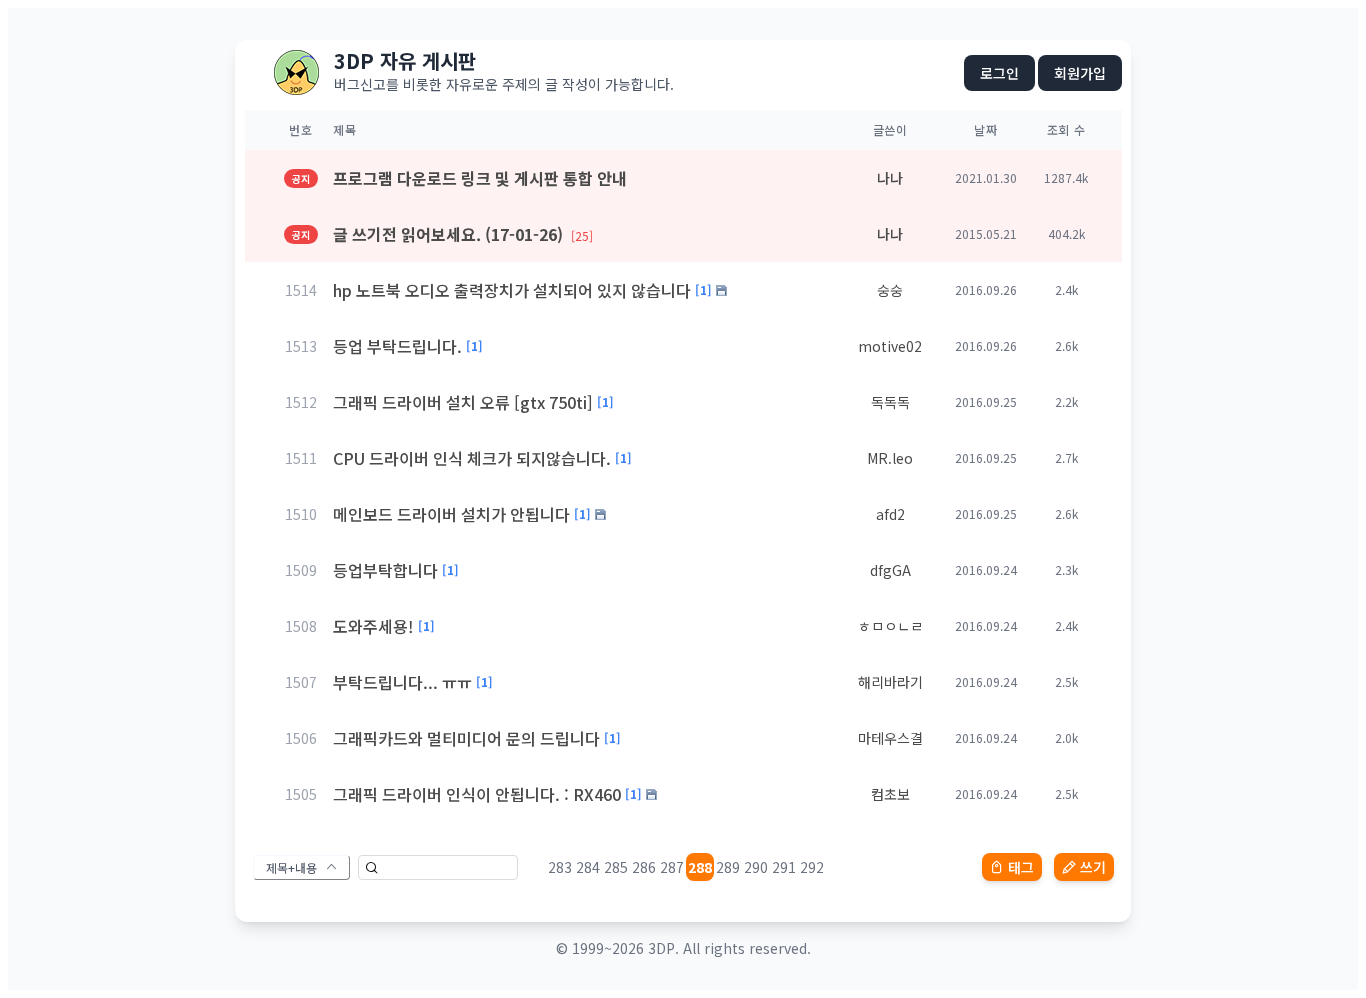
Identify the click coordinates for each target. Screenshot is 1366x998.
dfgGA (890, 570)
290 (756, 867)
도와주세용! (373, 626)
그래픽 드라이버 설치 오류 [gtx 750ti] (463, 402)
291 (784, 867)
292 (812, 867)
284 (588, 867)
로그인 (999, 73)
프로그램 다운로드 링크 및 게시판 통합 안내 (480, 178)
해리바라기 (890, 682)
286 (644, 867)
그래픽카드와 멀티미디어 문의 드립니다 (466, 738)
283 (560, 867)
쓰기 (1093, 867)
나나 (890, 178)
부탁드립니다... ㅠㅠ (402, 682)
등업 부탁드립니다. (397, 346)
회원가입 (1080, 73)
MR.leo (890, 458)
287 (672, 867)
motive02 (890, 346)
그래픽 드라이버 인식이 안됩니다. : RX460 (477, 794)
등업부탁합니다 (385, 570)
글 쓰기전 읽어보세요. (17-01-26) (463, 234)
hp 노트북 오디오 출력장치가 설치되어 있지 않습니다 (512, 290)
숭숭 (890, 290)
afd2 (890, 514)
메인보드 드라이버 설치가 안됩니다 (451, 514)
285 (616, 867)
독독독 (890, 402)
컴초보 (890, 794)
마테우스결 (890, 738)
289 (728, 867)
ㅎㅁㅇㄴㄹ (890, 626)
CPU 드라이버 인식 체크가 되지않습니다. (472, 458)
